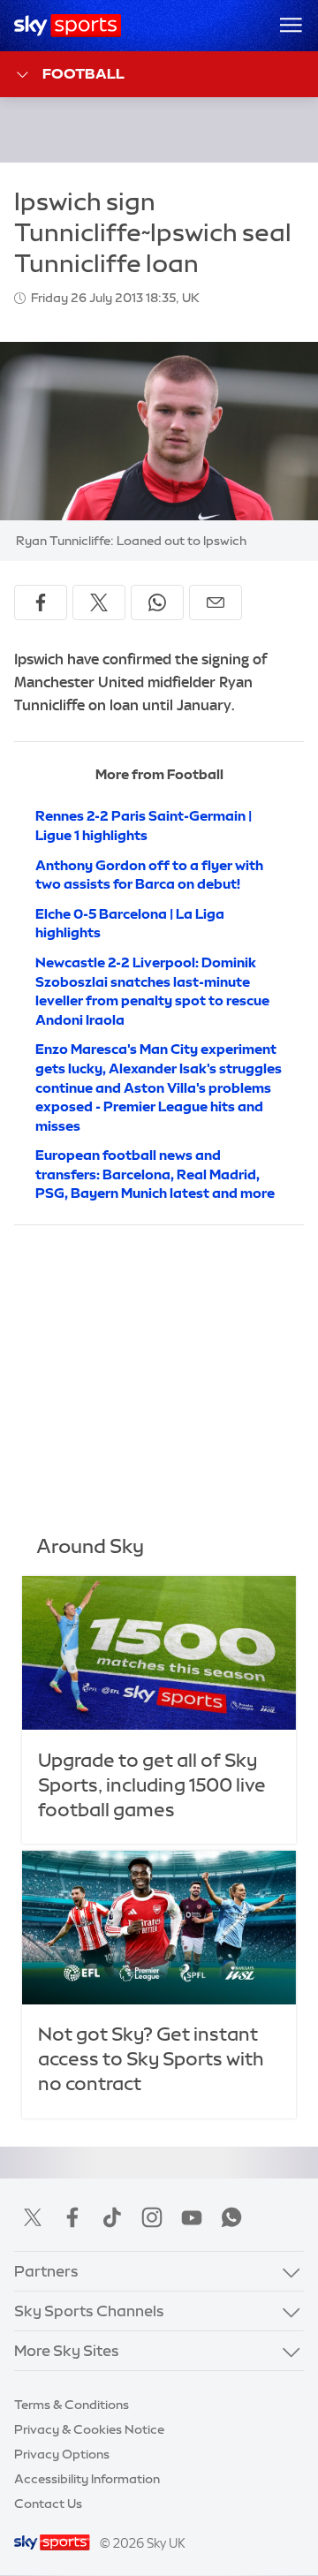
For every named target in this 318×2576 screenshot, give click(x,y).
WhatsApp (231, 2217)
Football (83, 73)
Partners (46, 2271)
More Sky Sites (67, 2350)
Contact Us (48, 2504)
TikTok (112, 2217)
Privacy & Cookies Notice (89, 2429)
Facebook (72, 2217)
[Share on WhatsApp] (157, 602)
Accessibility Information (87, 2479)
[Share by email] (216, 602)
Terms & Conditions (72, 2405)
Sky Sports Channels (89, 2311)
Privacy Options (62, 2454)
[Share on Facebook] (41, 602)
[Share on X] (99, 602)
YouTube (192, 2217)
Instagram (152, 2217)
